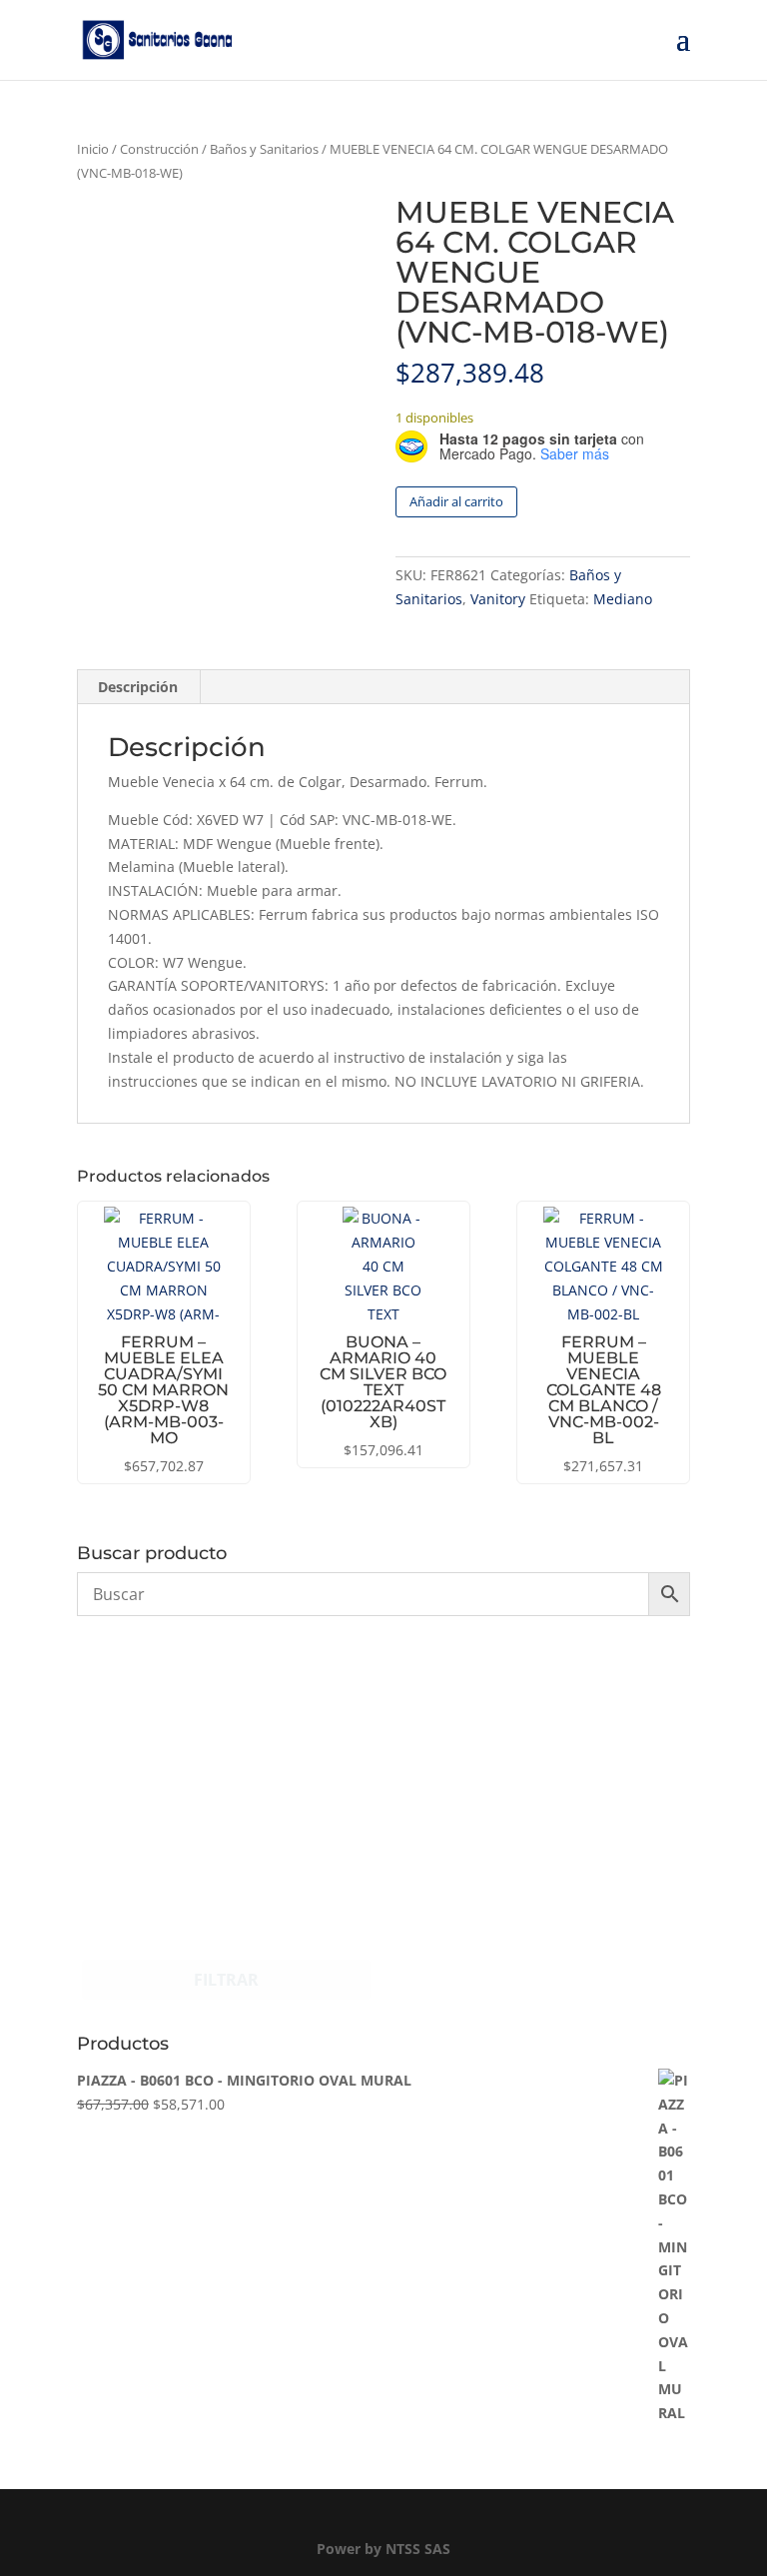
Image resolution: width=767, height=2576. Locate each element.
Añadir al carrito (456, 501)
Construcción (159, 149)
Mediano (623, 599)
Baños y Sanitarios (264, 149)
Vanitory (498, 599)
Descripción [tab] (138, 687)
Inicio (93, 149)
